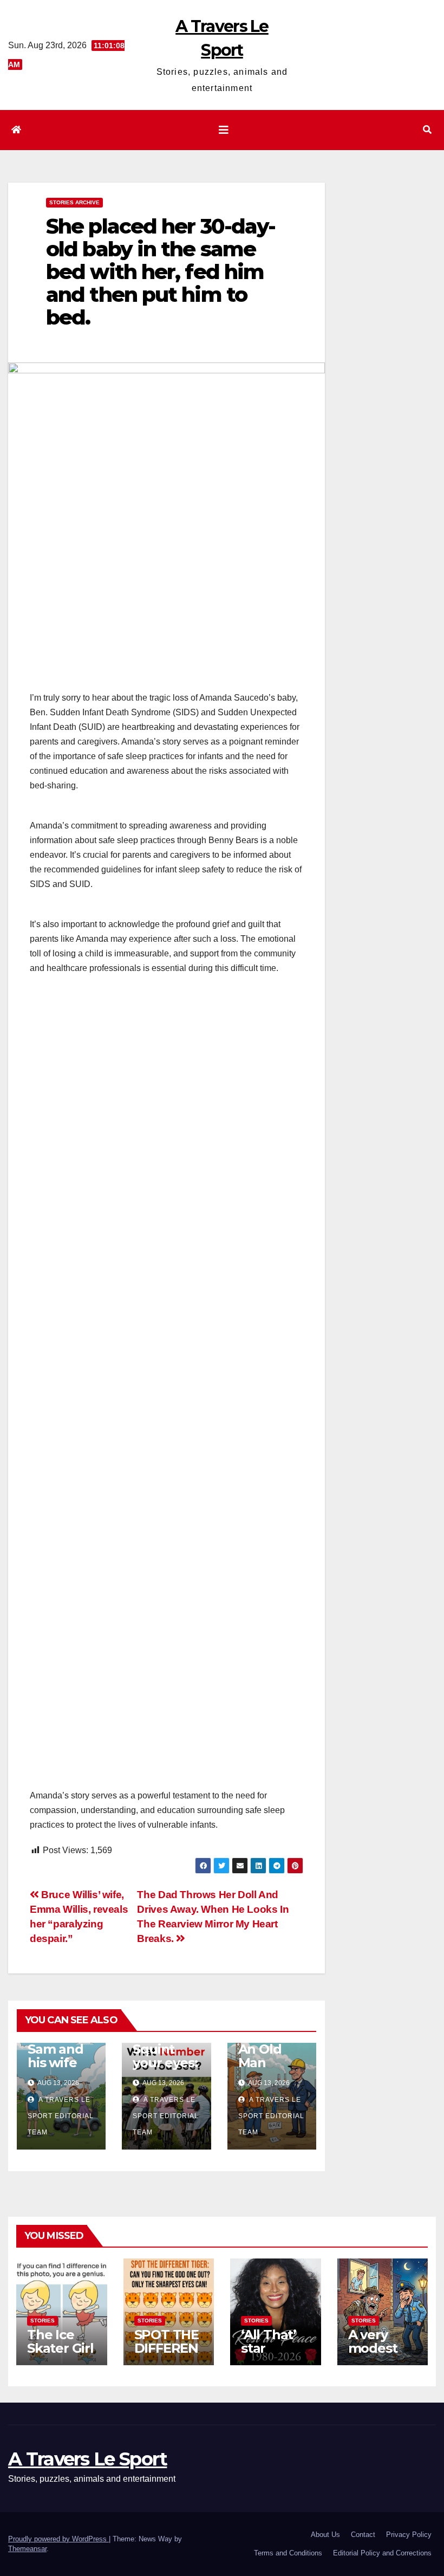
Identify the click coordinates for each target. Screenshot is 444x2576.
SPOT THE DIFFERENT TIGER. (166, 2348)
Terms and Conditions (288, 2553)
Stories (43, 2321)
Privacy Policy (409, 2535)
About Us (325, 2535)
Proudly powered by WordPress (58, 2539)
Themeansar (27, 2549)
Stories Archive (74, 202)
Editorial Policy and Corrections (382, 2553)
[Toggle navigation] (224, 130)
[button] (427, 130)
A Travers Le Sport (87, 2459)
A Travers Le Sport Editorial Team (61, 2116)
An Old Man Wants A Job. (265, 2069)
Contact (363, 2535)
